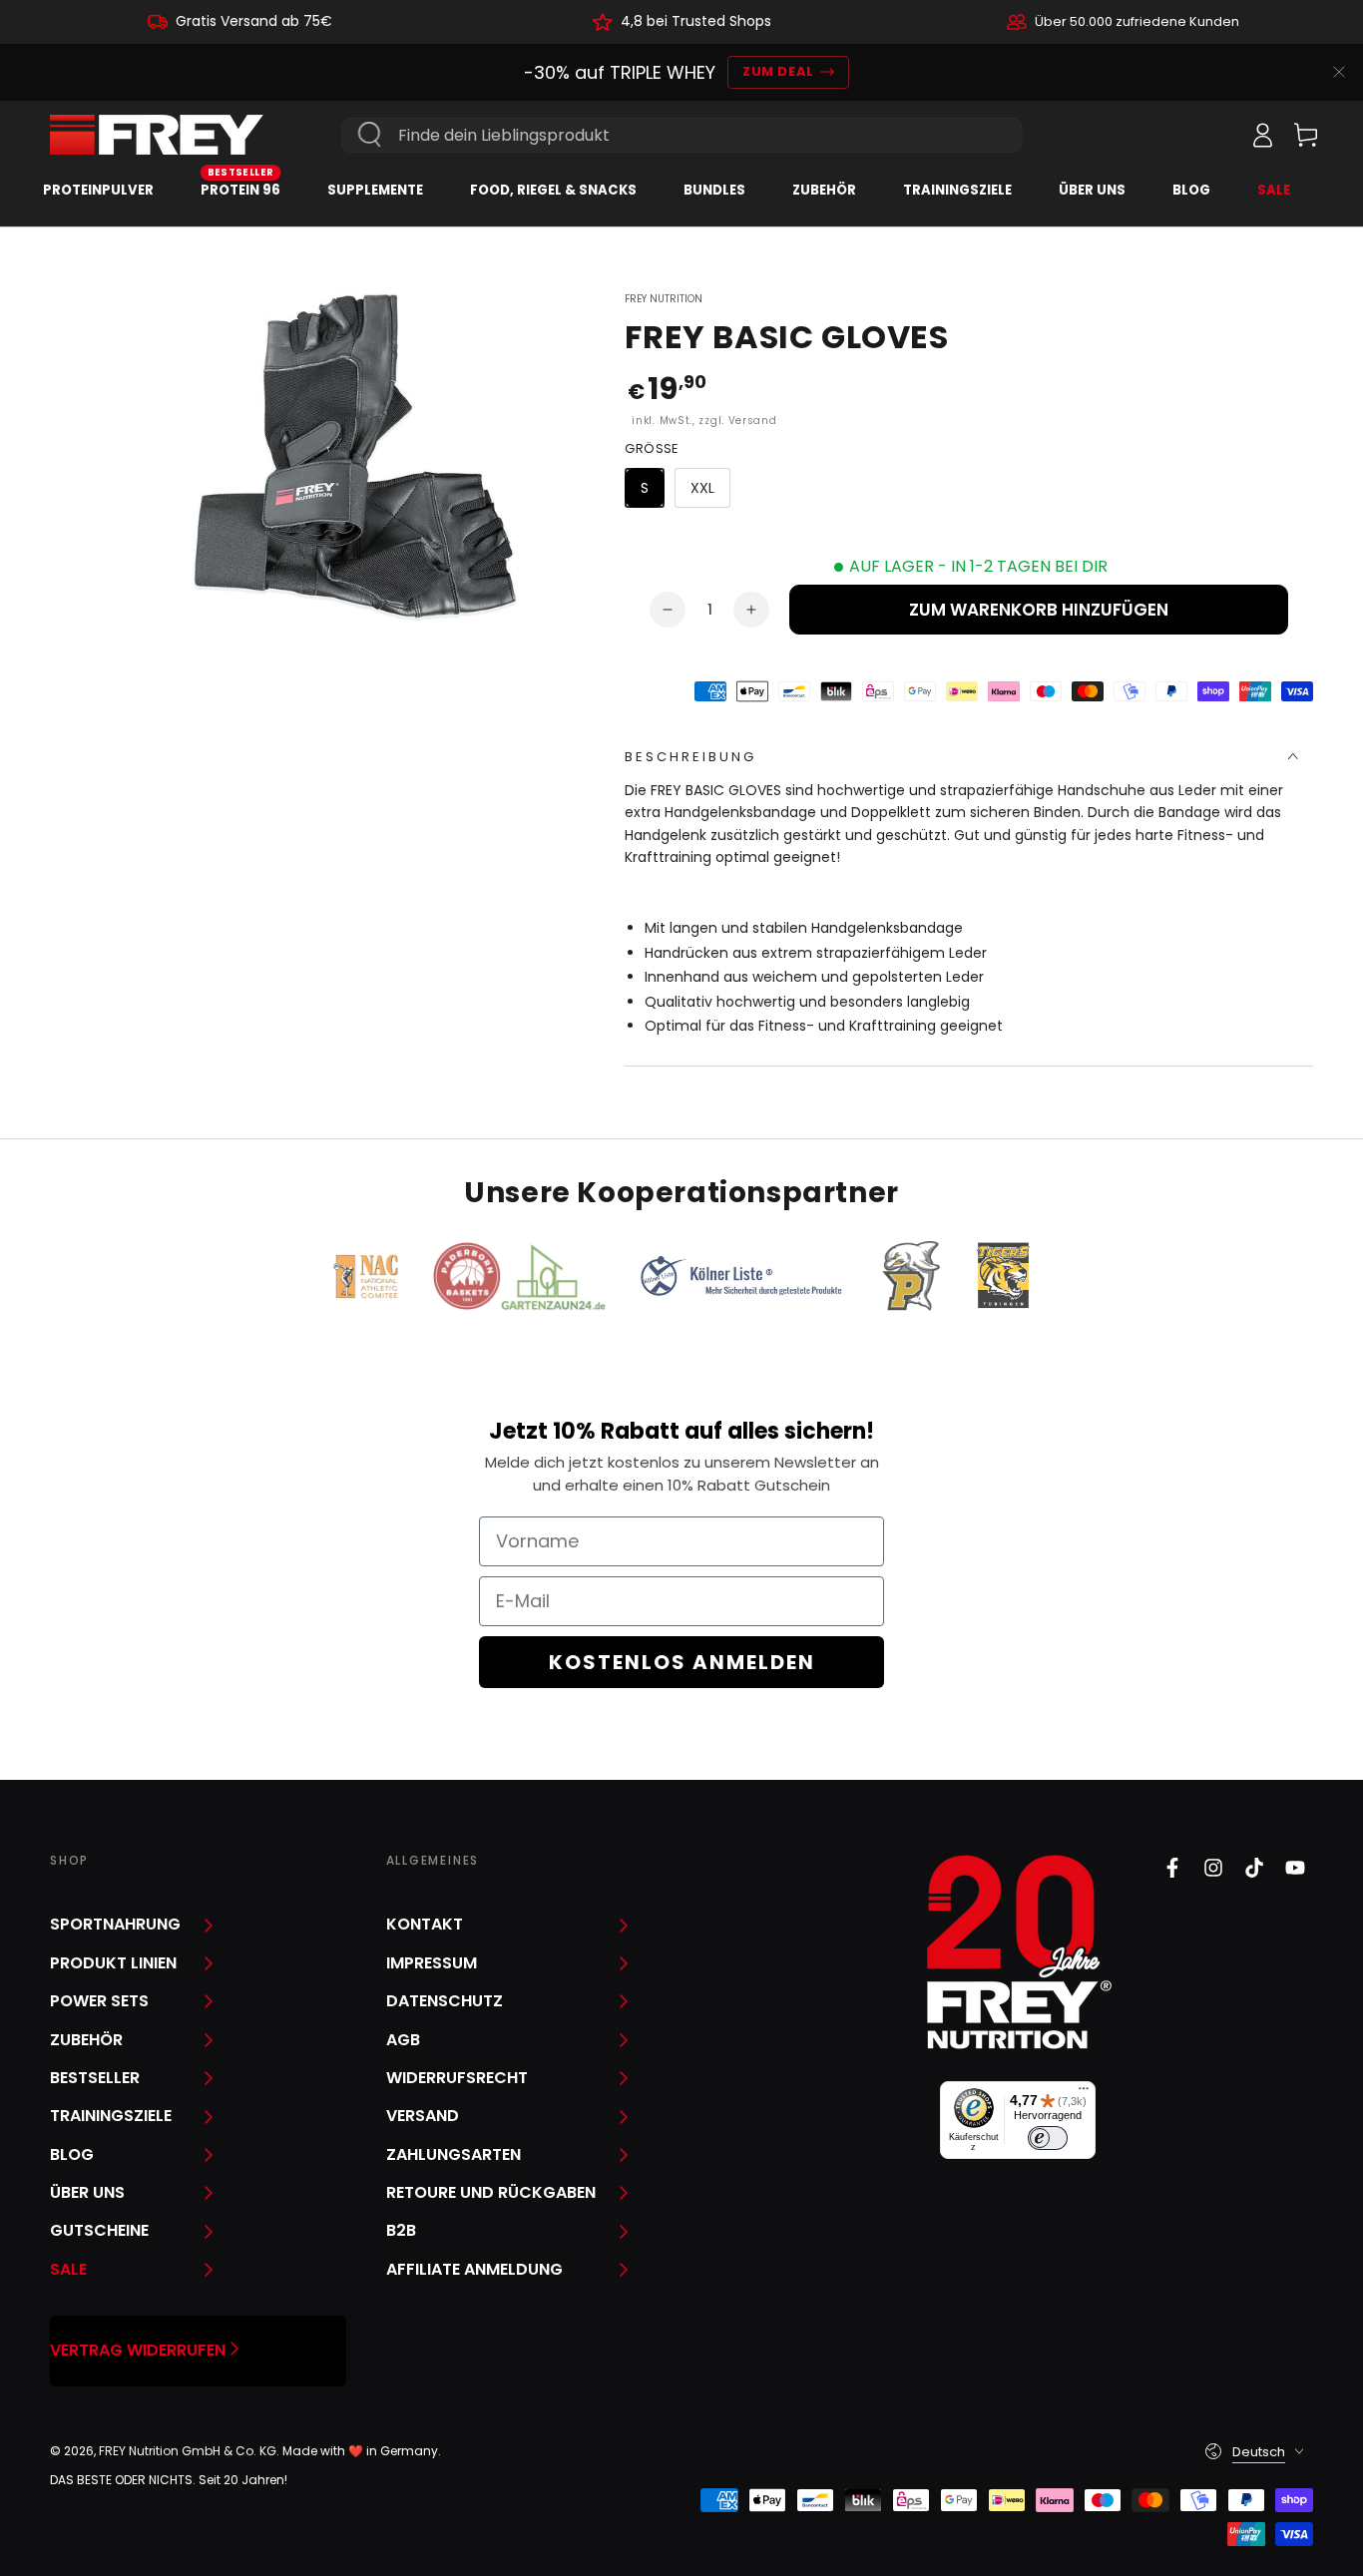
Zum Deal (778, 71)
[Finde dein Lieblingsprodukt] (370, 135)
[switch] (1048, 2138)
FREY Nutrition (664, 299)
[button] (1218, 135)
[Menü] (1084, 2093)
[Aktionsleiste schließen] (1339, 72)
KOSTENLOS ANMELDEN (682, 1662)
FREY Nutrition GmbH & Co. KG (188, 2451)
